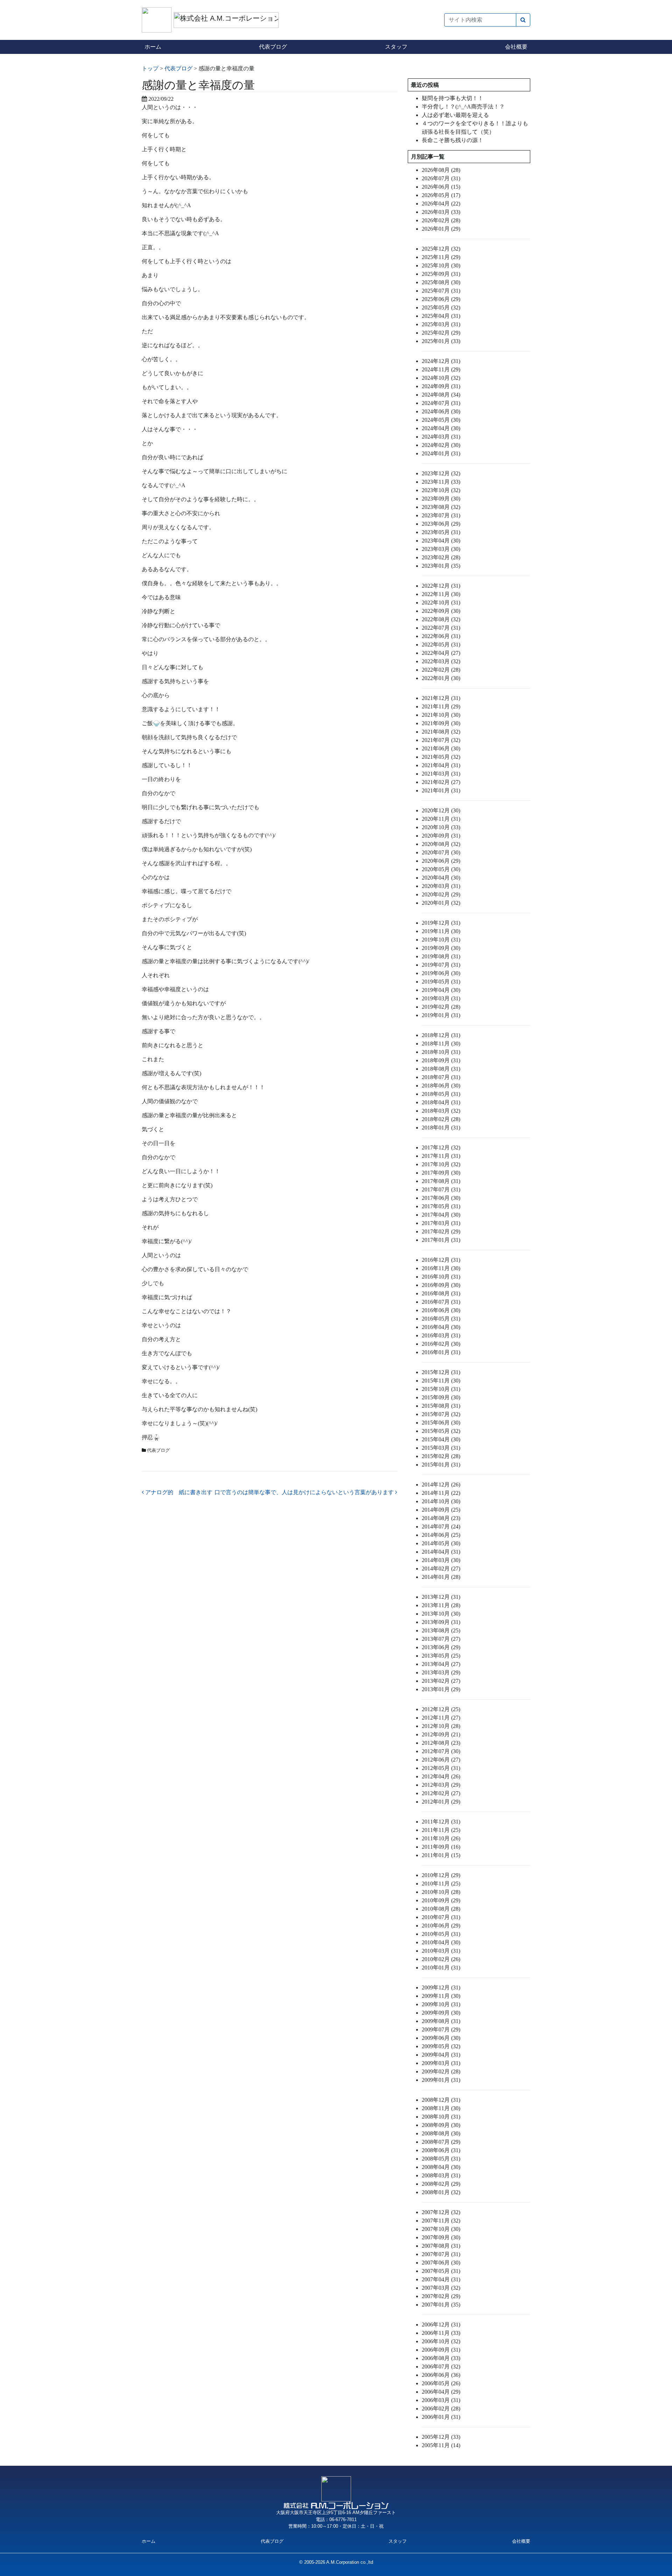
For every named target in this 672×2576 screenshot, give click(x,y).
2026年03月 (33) (441, 212)
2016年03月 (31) (441, 1335)
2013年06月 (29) (441, 1647)
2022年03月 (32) (441, 661)
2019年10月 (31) (441, 940)
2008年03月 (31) (441, 2175)
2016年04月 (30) (441, 1327)
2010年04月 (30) (441, 1942)
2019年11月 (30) (441, 931)
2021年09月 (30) (441, 723)
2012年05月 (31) (441, 1768)
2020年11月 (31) (441, 819)
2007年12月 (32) (441, 2212)
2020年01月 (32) (441, 903)
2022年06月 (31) (441, 636)
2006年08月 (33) (441, 2358)
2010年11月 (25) (441, 1884)
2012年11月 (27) (441, 1718)
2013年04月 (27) (441, 1664)
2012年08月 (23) (441, 1743)
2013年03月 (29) (441, 1672)
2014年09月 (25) (441, 1510)
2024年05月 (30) (441, 420)
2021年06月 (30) (441, 748)
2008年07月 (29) (441, 2142)
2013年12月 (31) (441, 1597)
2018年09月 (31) (441, 1060)
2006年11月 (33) (441, 2333)
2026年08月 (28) (441, 170)
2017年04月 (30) (441, 1215)
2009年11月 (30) (441, 1996)
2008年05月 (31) (441, 2159)
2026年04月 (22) (441, 204)
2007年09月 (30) (441, 2237)
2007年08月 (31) (441, 2246)
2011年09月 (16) (441, 1847)
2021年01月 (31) (441, 790)
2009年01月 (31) (441, 2080)
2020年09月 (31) (441, 836)
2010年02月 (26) (441, 1959)
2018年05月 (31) (441, 1094)
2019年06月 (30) (441, 973)
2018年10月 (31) (441, 1052)
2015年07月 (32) (441, 1414)
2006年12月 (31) (441, 2325)
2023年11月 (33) (441, 482)
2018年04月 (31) (441, 1102)
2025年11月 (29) (441, 257)
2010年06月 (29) (441, 1926)
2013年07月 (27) (441, 1639)
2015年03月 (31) (441, 1448)
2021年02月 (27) (441, 782)
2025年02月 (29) (441, 333)
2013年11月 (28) (441, 1605)
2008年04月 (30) (441, 2167)
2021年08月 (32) (441, 732)
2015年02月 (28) (441, 1456)
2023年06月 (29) (441, 524)
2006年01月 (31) (441, 2417)
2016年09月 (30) (441, 1285)
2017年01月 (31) (441, 1240)
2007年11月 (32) (441, 2221)
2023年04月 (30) (441, 541)
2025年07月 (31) (441, 291)
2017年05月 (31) (441, 1206)
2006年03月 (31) (441, 2400)
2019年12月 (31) (441, 923)
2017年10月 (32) (441, 1164)
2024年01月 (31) (441, 453)
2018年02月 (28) (441, 1119)
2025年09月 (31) (441, 274)
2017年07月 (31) (441, 1189)
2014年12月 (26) (441, 1485)
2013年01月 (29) (441, 1689)
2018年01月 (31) (441, 1128)
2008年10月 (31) (441, 2117)
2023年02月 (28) (441, 557)
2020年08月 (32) (441, 844)
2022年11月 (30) (441, 594)
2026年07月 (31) (441, 178)
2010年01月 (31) (441, 1968)
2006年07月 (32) (441, 2367)
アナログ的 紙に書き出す (178, 1492)
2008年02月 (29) (441, 2184)
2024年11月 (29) (441, 369)
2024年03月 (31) (441, 437)
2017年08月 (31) (441, 1181)
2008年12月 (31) (441, 2100)
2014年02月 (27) (441, 1569)
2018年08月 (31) (441, 1069)
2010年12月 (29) (441, 1875)
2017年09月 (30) (441, 1173)
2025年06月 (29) (441, 299)
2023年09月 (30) (441, 499)
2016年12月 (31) (441, 1260)
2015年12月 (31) (441, 1372)
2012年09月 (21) (441, 1734)
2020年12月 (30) (441, 810)
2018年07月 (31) (441, 1077)
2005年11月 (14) (441, 2445)
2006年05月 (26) (441, 2383)
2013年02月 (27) (441, 1681)
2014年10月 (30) (441, 1501)
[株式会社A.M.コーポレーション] (158, 19)
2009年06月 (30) (441, 2038)
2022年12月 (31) (441, 586)
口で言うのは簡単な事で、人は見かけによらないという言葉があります (305, 1492)
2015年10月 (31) (441, 1389)
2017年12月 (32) (441, 1147)
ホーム (153, 47)
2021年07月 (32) (441, 740)
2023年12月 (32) (441, 473)
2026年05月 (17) (441, 195)
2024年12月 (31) (441, 361)
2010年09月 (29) (441, 1900)
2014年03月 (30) (441, 1560)
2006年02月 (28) (441, 2409)
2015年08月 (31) (441, 1406)
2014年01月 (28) (441, 1577)
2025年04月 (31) (441, 316)
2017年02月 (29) (441, 1231)
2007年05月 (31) (441, 2271)
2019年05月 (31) (441, 982)
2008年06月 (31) (441, 2150)
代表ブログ (273, 47)
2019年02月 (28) (441, 1007)
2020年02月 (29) (441, 894)
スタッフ (396, 47)
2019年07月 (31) (441, 965)
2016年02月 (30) (441, 1344)
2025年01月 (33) (441, 341)
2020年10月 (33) (441, 827)
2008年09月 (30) (441, 2125)
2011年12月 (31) (441, 1822)
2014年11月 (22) (441, 1493)
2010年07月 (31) (441, 1917)
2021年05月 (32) (441, 757)
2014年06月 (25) (441, 1535)
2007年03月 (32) (441, 2288)
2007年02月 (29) (441, 2296)
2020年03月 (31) (441, 886)
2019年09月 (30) (441, 948)
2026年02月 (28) (441, 220)
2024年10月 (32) (441, 378)
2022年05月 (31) (441, 645)
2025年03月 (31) (441, 324)
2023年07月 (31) (441, 515)
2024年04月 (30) (441, 428)
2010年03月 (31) (441, 1951)
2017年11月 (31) (441, 1156)
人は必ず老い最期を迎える (455, 115)
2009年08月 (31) (441, 2021)
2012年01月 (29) (441, 1802)
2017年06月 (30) (441, 1198)
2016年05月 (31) (441, 1319)
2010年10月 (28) (441, 1892)
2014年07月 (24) (441, 1527)
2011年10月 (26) (441, 1838)
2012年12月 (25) (441, 1709)
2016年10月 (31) (441, 1277)
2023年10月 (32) (441, 490)
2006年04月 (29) (441, 2392)
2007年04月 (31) (441, 2279)
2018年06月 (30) (441, 1086)
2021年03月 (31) (441, 774)
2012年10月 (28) (441, 1726)
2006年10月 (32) (441, 2341)
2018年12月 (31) (441, 1035)
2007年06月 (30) (441, 2263)
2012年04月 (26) (441, 1776)
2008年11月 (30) (441, 2108)
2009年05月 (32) (441, 2046)
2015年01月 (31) (441, 1465)
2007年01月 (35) (441, 2305)
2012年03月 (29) (441, 1785)
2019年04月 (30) (441, 990)
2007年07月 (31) (441, 2254)
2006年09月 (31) (441, 2350)
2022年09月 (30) (441, 611)
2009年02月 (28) (441, 2071)
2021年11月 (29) (441, 706)
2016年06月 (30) (441, 1310)
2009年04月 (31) (441, 2055)
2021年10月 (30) (441, 715)
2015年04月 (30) (441, 1439)
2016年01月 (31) (441, 1352)
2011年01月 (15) (441, 1855)
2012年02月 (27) (441, 1793)
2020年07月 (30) (441, 852)
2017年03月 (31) (441, 1223)
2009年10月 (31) (441, 2004)
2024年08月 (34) (441, 395)
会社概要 (516, 47)
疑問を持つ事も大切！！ (453, 98)
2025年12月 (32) (441, 249)
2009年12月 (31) (441, 1987)
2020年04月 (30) (441, 878)
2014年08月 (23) (441, 1518)
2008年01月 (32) (441, 2192)
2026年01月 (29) (441, 229)
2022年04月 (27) (441, 653)
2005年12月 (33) (441, 2437)
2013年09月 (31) (441, 1622)
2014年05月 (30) (441, 1543)
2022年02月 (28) (441, 670)
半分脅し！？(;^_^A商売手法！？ (463, 107)
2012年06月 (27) (441, 1760)
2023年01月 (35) (441, 566)
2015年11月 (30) (441, 1381)
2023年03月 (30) (441, 549)
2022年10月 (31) (441, 603)
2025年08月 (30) (441, 282)
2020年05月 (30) (441, 869)
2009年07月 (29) (441, 2029)
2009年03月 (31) (441, 2063)
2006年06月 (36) (441, 2375)
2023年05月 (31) (441, 532)
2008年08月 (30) (441, 2133)
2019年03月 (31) (441, 998)
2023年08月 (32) (441, 507)
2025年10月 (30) (441, 265)
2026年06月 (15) (441, 187)
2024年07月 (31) (441, 403)
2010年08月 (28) (441, 1909)
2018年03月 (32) (441, 1111)
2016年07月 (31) (441, 1302)
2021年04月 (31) (441, 765)
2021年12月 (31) (441, 698)
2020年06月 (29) (441, 861)
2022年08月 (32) (441, 619)
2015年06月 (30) (441, 1423)
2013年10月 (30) (441, 1614)
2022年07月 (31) (441, 628)
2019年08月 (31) (441, 956)
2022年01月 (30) (441, 678)
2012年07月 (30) (441, 1751)
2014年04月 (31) (441, 1552)
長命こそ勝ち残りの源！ (453, 140)
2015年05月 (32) (441, 1431)
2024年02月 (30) (441, 445)
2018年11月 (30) (441, 1044)
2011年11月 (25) (441, 1830)
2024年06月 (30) (441, 411)
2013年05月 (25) (441, 1656)
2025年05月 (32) (441, 307)
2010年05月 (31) (441, 1934)
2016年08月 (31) (441, 1293)
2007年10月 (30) (441, 2229)
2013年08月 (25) (441, 1630)
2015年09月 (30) (441, 1397)
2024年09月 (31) (441, 386)
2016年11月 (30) (441, 1268)
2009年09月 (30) (441, 2013)
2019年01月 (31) (441, 1015)
